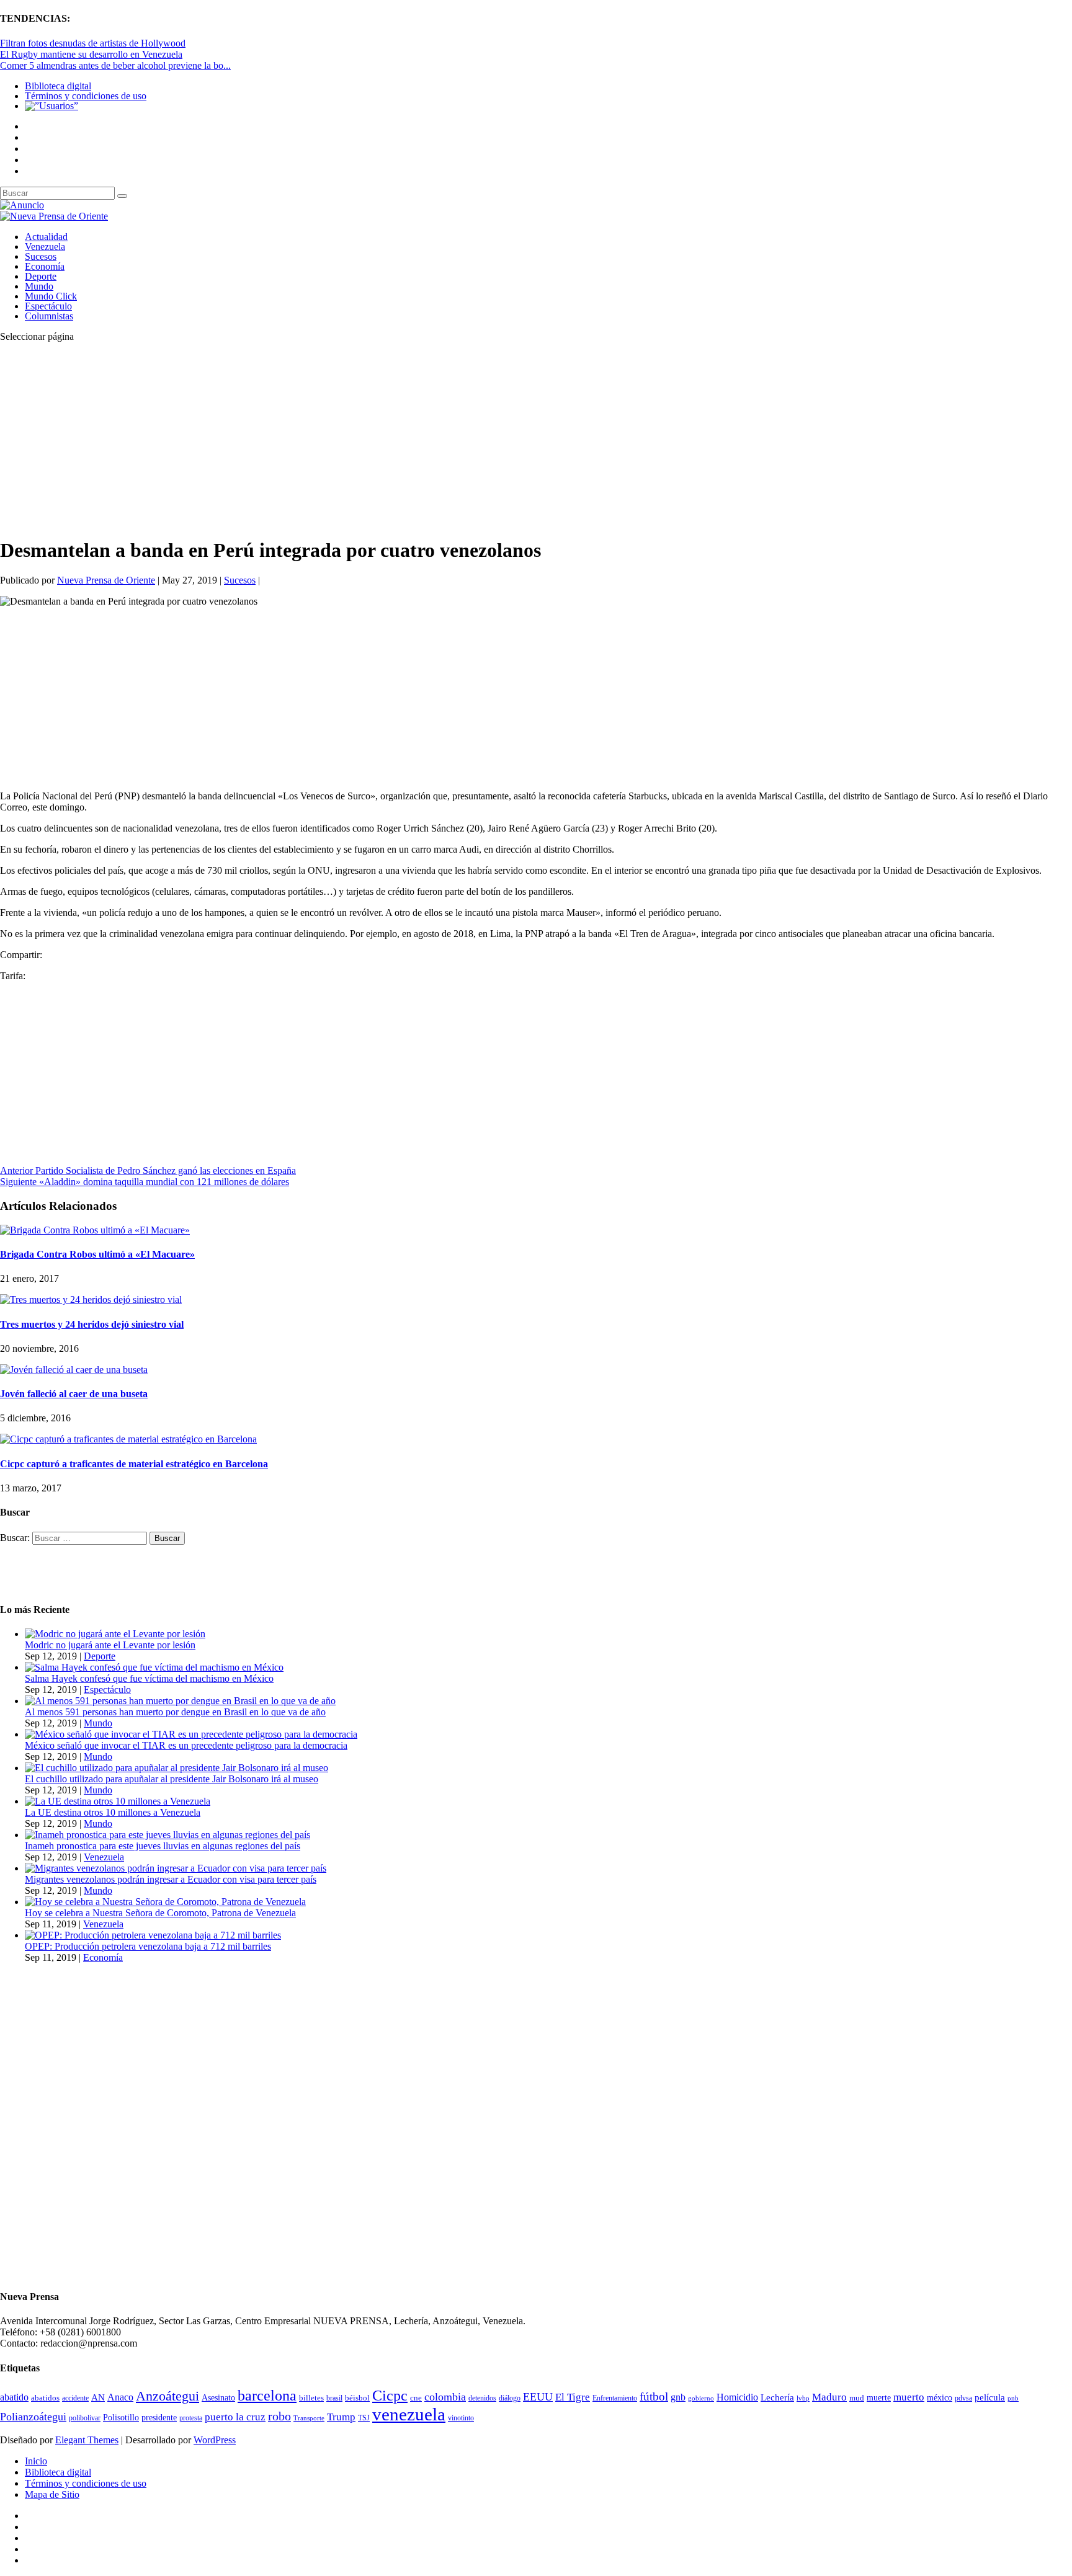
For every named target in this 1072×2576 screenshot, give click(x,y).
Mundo (39, 286)
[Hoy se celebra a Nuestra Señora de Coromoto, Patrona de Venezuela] (165, 1902)
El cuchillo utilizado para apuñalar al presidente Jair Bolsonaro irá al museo (172, 1779)
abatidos (45, 2398)
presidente (159, 2418)
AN (98, 2397)
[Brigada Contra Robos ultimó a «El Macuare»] (95, 1230)
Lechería (777, 2397)
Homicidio (737, 2397)
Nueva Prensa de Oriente (106, 580)
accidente (75, 2398)
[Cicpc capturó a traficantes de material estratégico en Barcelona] (128, 1439)
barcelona (267, 2396)
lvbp (803, 2398)
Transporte (309, 2418)
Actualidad (46, 237)
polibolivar (85, 2418)
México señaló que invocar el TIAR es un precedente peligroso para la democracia (186, 1745)
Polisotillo (121, 2417)
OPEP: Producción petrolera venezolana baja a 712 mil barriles (148, 1946)
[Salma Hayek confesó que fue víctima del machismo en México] (154, 1667)
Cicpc (390, 2395)
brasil (334, 2398)
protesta (191, 2418)
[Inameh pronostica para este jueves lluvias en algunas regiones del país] (167, 1835)
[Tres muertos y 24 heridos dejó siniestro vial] (91, 1299)
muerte (879, 2398)
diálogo (510, 2398)
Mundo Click (51, 296)
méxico (940, 2398)
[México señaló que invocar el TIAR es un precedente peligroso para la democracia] (191, 1734)
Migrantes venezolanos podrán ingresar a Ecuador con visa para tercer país (171, 1879)
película (990, 2397)
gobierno (701, 2398)
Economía (45, 266)
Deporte (41, 276)
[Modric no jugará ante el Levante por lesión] (115, 1634)
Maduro (829, 2397)
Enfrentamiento (615, 2398)
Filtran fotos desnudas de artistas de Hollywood (93, 43)
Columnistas (49, 316)
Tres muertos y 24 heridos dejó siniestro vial (92, 1324)
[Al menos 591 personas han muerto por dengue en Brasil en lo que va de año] (180, 1701)
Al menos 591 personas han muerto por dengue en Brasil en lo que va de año (175, 1712)
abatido (14, 2397)
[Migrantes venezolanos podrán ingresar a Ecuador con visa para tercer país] (176, 1868)
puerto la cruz (235, 2417)
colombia (445, 2397)
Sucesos (41, 256)
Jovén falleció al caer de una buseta (74, 1394)
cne (416, 2398)
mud (857, 2398)
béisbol (357, 2398)
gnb (678, 2397)
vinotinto (461, 2418)
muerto (909, 2397)
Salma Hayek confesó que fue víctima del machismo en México (149, 1678)
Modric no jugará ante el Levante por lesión (110, 1645)
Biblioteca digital (58, 86)
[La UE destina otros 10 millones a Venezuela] (118, 1801)
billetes (311, 2398)
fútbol (654, 2396)
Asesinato (218, 2398)
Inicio (36, 2461)
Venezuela (45, 246)
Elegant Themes (87, 2440)
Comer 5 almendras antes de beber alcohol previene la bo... (115, 65)
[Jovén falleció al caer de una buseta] (74, 1370)
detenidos (482, 2398)
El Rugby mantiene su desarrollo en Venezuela (91, 54)
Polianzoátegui (33, 2417)
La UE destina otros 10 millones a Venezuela (113, 1812)
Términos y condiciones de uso (86, 96)
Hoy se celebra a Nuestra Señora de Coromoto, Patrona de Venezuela (160, 1913)
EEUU (538, 2397)
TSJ (364, 2418)
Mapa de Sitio (52, 2494)
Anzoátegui (167, 2396)
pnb (1013, 2398)
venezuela (409, 2414)
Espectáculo (48, 306)
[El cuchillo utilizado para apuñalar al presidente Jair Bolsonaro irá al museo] (176, 1768)
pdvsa (963, 2398)
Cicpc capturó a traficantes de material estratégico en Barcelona (134, 1464)
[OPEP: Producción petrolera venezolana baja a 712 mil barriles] (153, 1935)
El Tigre (573, 2397)
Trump (341, 2417)
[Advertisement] (372, 439)
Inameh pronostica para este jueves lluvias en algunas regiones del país (163, 1846)
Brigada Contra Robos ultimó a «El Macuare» (97, 1254)
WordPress (215, 2440)
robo (279, 2416)
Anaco (120, 2397)
